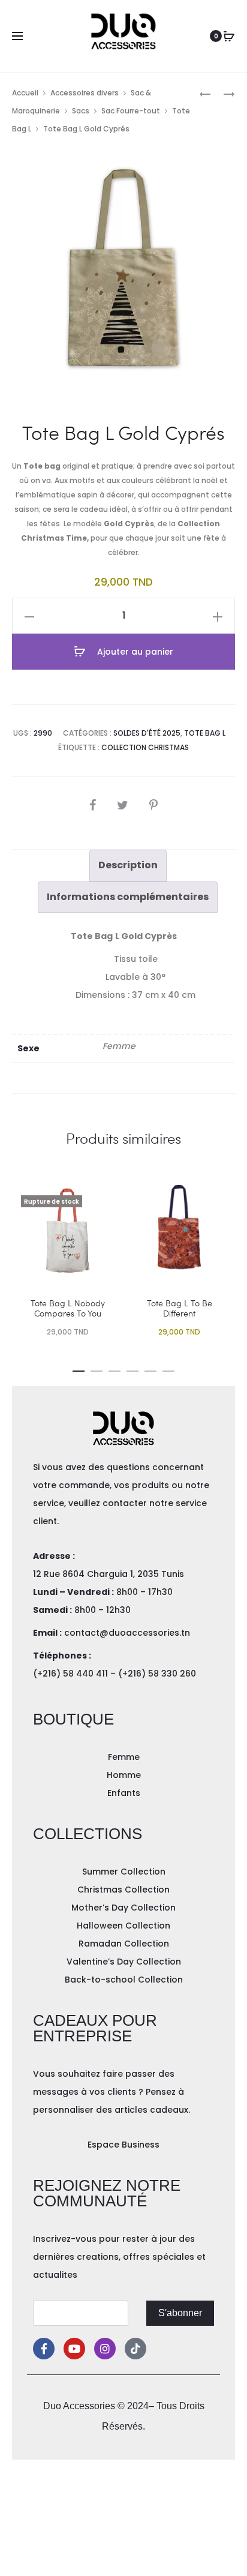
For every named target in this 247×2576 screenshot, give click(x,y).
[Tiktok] (135, 2349)
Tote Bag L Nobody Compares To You (68, 1308)
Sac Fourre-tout (131, 111)
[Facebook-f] (44, 2349)
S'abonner (180, 2313)
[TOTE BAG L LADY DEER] (205, 93)
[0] (229, 36)
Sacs (81, 111)
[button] (79, 1369)
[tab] (128, 865)
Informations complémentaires (128, 897)
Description (128, 865)
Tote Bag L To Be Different (180, 1308)
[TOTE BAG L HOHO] (223, 93)
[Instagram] (105, 2349)
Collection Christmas (145, 747)
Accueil (25, 93)
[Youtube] (74, 2349)
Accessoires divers (85, 93)
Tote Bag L (205, 733)
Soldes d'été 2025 (147, 733)
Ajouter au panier (134, 652)
